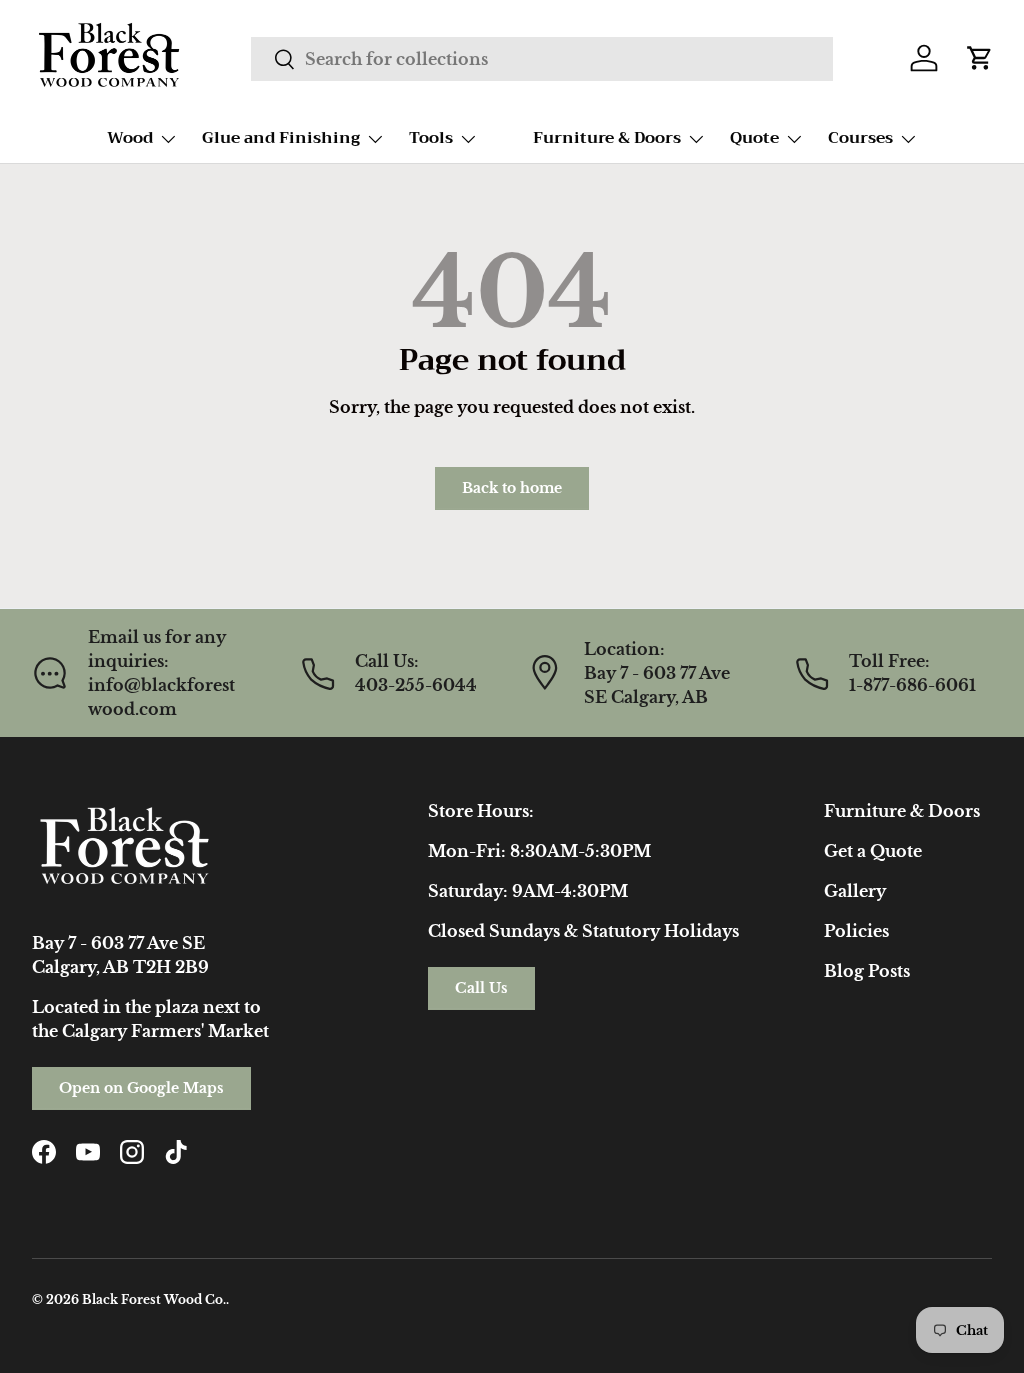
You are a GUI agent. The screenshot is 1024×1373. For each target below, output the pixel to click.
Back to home (512, 488)
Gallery (855, 891)
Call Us (481, 988)
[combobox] (541, 59)
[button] (980, 58)
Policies (856, 931)
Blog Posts (867, 971)
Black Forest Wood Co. (154, 1299)
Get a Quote (873, 851)
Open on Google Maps (141, 1088)
